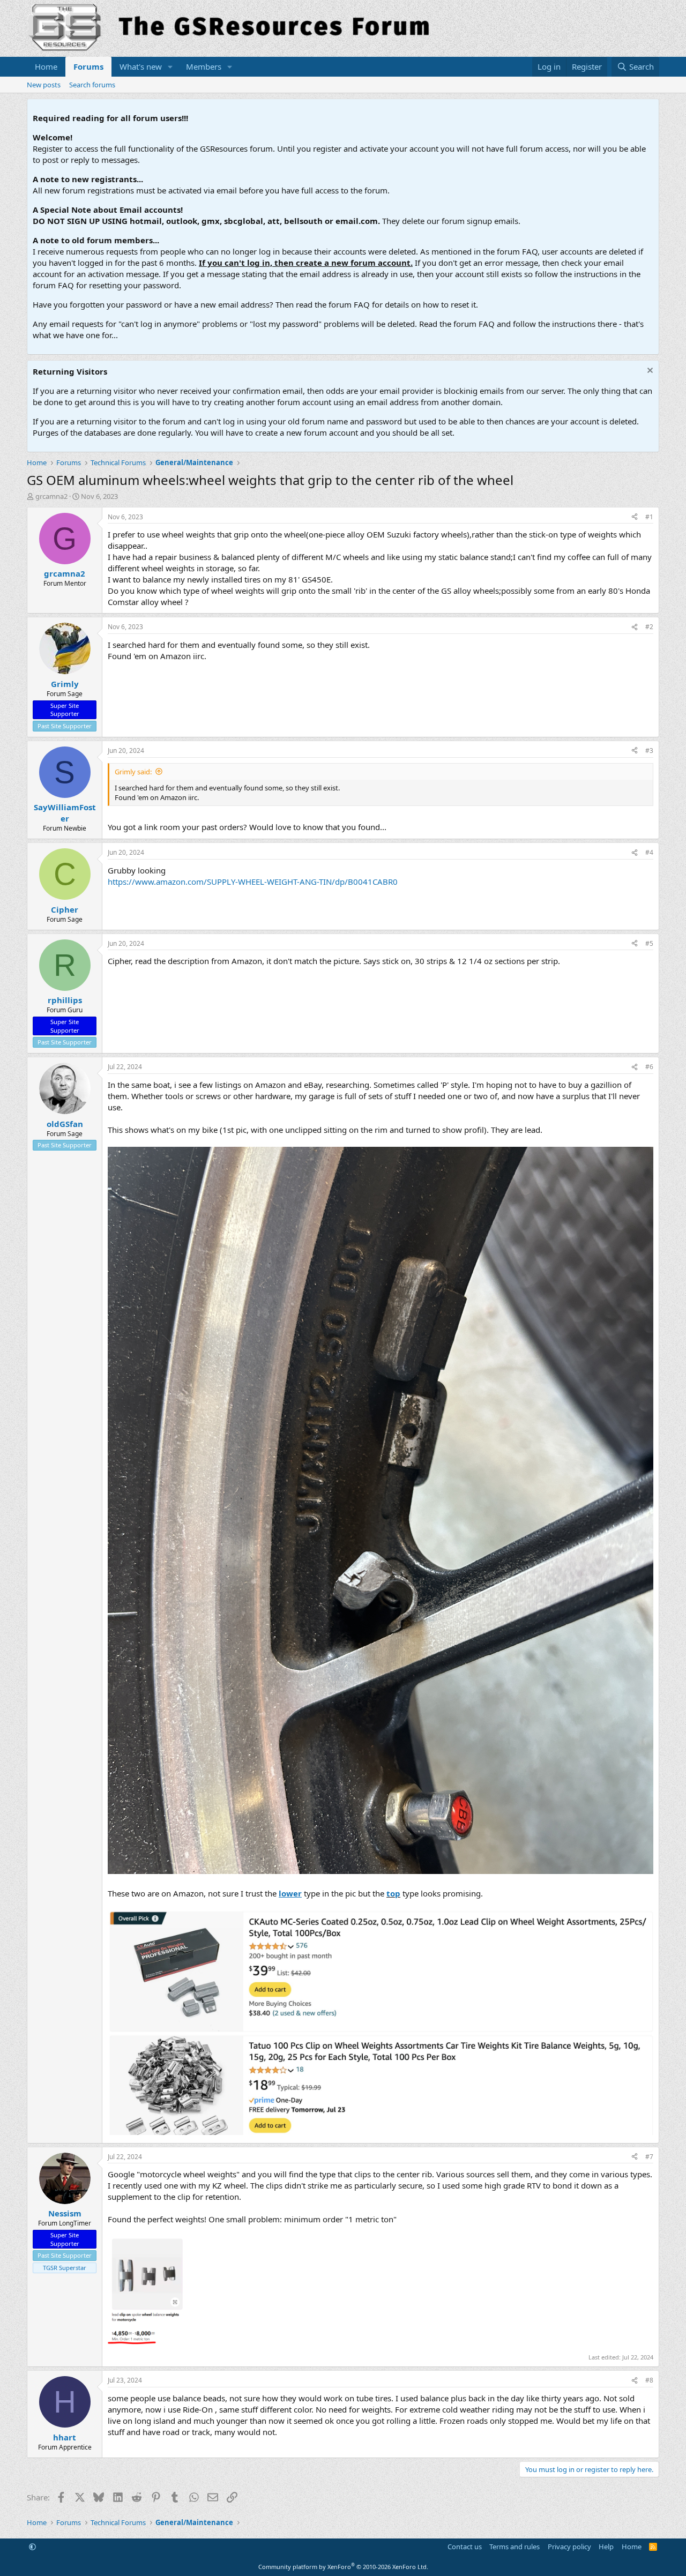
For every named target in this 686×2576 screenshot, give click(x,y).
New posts (44, 85)
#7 (649, 2157)
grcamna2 (51, 496)
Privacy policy (569, 2547)
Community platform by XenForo (343, 2567)
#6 (649, 1067)
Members (204, 66)
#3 (649, 751)
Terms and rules (514, 2547)
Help (606, 2547)
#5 (649, 943)
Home (46, 66)
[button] (170, 67)
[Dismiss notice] (649, 372)
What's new (141, 66)
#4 (649, 852)
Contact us (465, 2547)
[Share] (635, 517)
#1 (649, 517)
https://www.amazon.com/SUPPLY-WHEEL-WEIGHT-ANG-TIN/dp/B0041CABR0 (253, 882)
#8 (649, 2380)
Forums (88, 66)
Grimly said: (133, 772)
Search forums (92, 85)
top (393, 1893)
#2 (649, 627)
